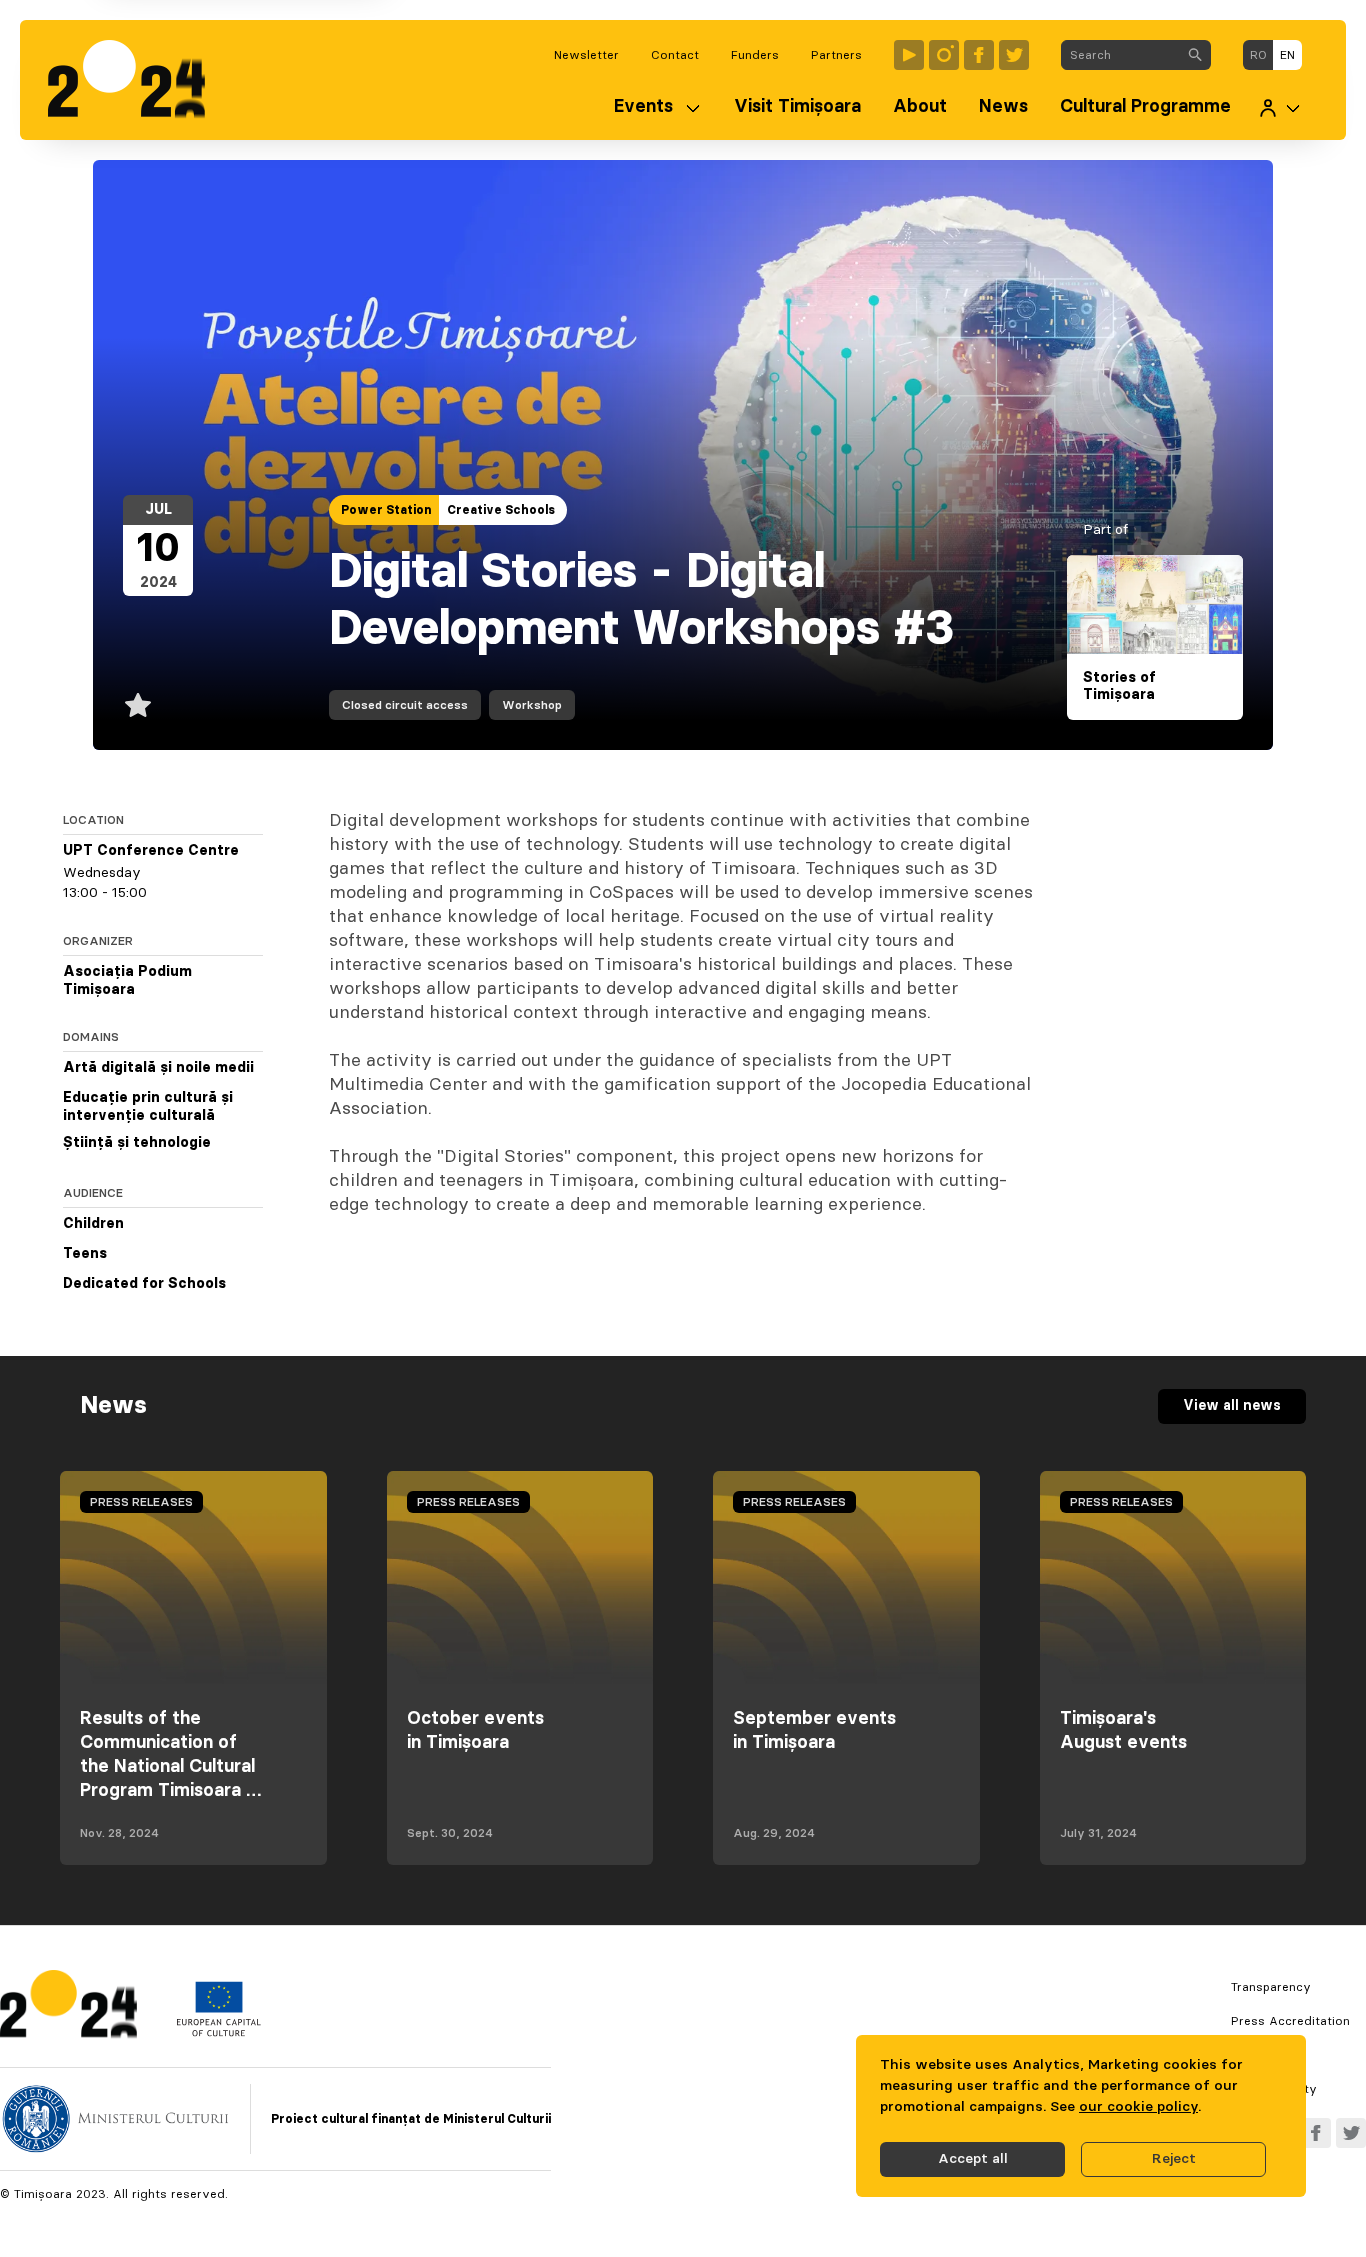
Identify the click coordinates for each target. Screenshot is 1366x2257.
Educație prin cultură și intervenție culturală (148, 1107)
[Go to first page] (136, 80)
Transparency (1271, 1987)
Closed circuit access (405, 705)
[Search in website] (1195, 55)
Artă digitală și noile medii (158, 1068)
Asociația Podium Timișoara (127, 981)
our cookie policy (1138, 2107)
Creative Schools (501, 510)
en (1287, 55)
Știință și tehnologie (137, 1143)
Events (643, 107)
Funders (755, 55)
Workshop (532, 705)
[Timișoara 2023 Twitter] (1014, 55)
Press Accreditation (1290, 2021)
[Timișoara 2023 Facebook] (979, 55)
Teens (85, 1254)
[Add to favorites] (138, 705)
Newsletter (586, 55)
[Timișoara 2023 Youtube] (909, 55)
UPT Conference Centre (151, 851)
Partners (836, 55)
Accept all (973, 2159)
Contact (675, 55)
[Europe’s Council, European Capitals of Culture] (218, 2032)
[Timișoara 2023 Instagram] (944, 55)
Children (93, 1224)
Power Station (386, 510)
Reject (1174, 2159)
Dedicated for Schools (144, 1284)
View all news (1232, 1406)
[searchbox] (1120, 55)
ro (1258, 55)
